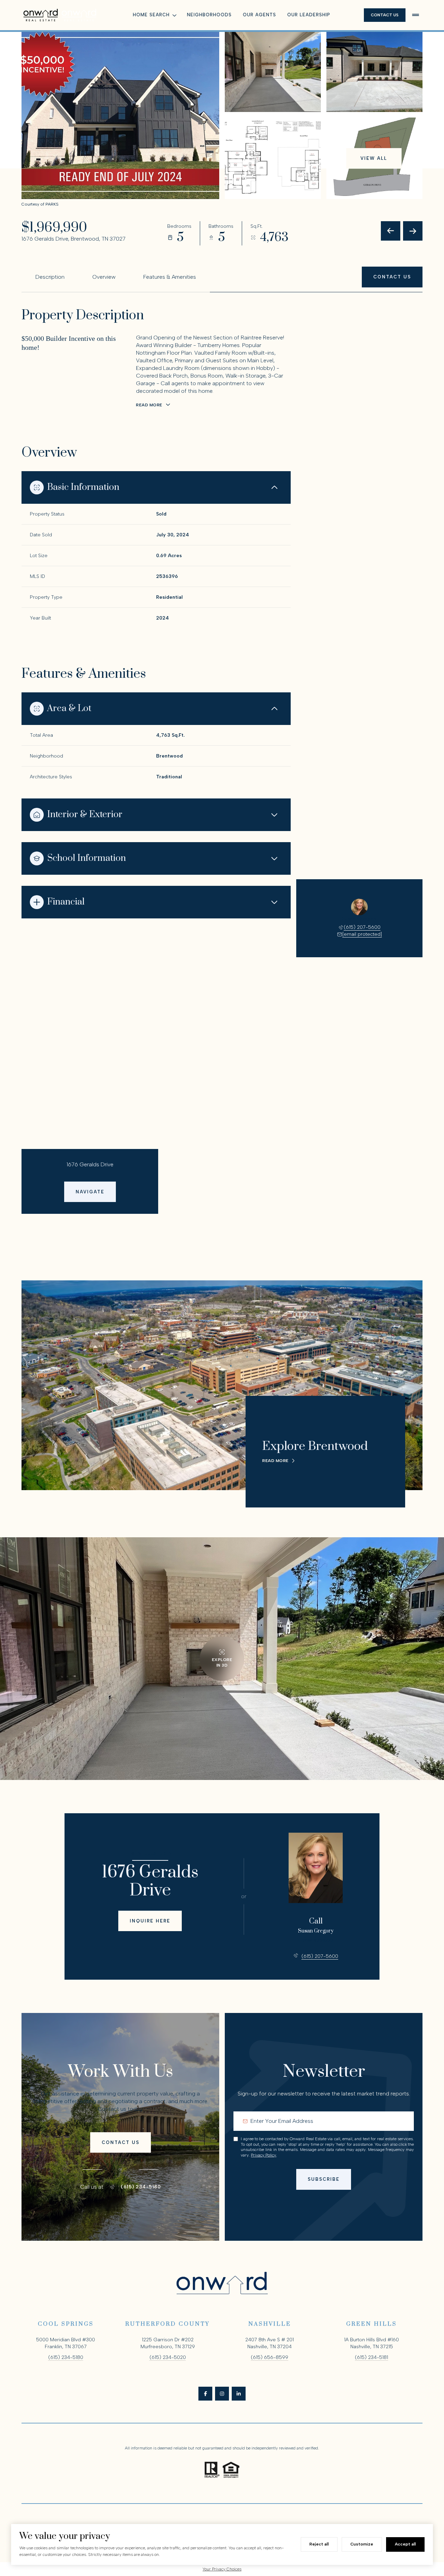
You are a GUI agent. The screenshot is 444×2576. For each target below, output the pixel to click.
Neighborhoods (209, 15)
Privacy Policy (263, 2155)
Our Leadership (309, 15)
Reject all (319, 2544)
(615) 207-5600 (362, 927)
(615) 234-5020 (168, 2357)
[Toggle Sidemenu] (416, 15)
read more (275, 1461)
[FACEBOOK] (205, 2394)
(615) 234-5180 (141, 2187)
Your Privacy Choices (222, 2569)
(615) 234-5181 (372, 2357)
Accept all (405, 2544)
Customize (362, 2544)
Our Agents (259, 15)
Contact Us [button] (385, 15)
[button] (392, 277)
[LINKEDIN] (239, 2394)
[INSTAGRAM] (222, 2394)
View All (374, 158)
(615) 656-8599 (270, 2357)
